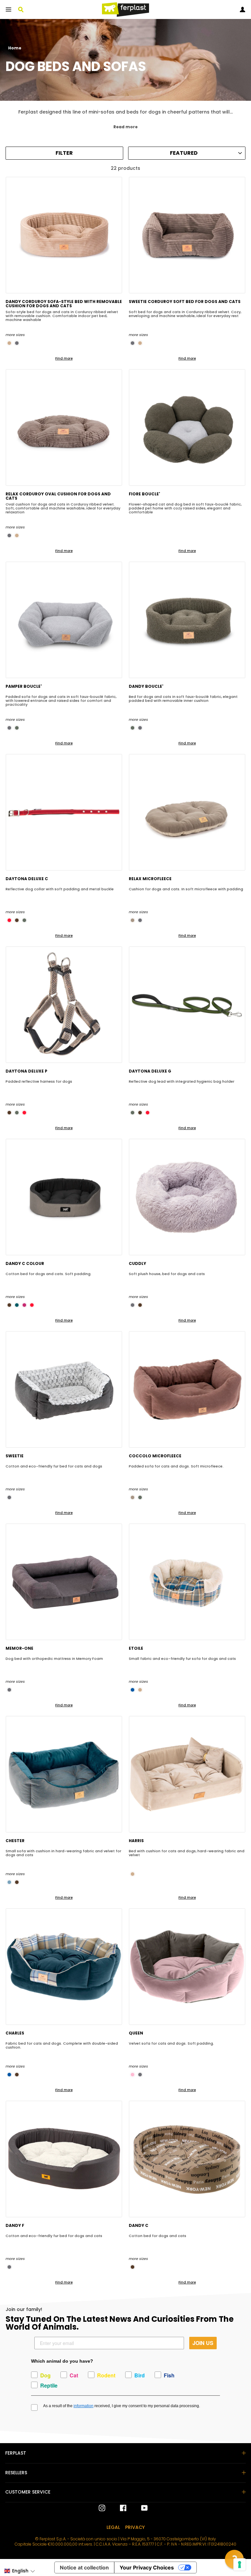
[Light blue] (9, 1882)
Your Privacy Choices (147, 2567)
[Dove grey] (133, 920)
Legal (113, 2527)
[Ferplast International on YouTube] (140, 2508)
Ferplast (16, 2453)
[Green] (17, 728)
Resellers (16, 2473)
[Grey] (17, 343)
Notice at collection (84, 2567)
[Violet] (24, 1305)
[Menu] (8, 9)
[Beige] (9, 343)
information (84, 2406)
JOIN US (203, 2343)
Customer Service (28, 2492)
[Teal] (17, 1305)
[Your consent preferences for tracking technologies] (240, 2565)
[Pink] (133, 2075)
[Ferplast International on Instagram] (102, 2508)
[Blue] (133, 1690)
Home (15, 48)
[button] (19, 2571)
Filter (64, 153)
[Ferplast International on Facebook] (118, 2508)
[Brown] (17, 920)
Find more (64, 358)
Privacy (135, 2527)
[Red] (9, 920)
